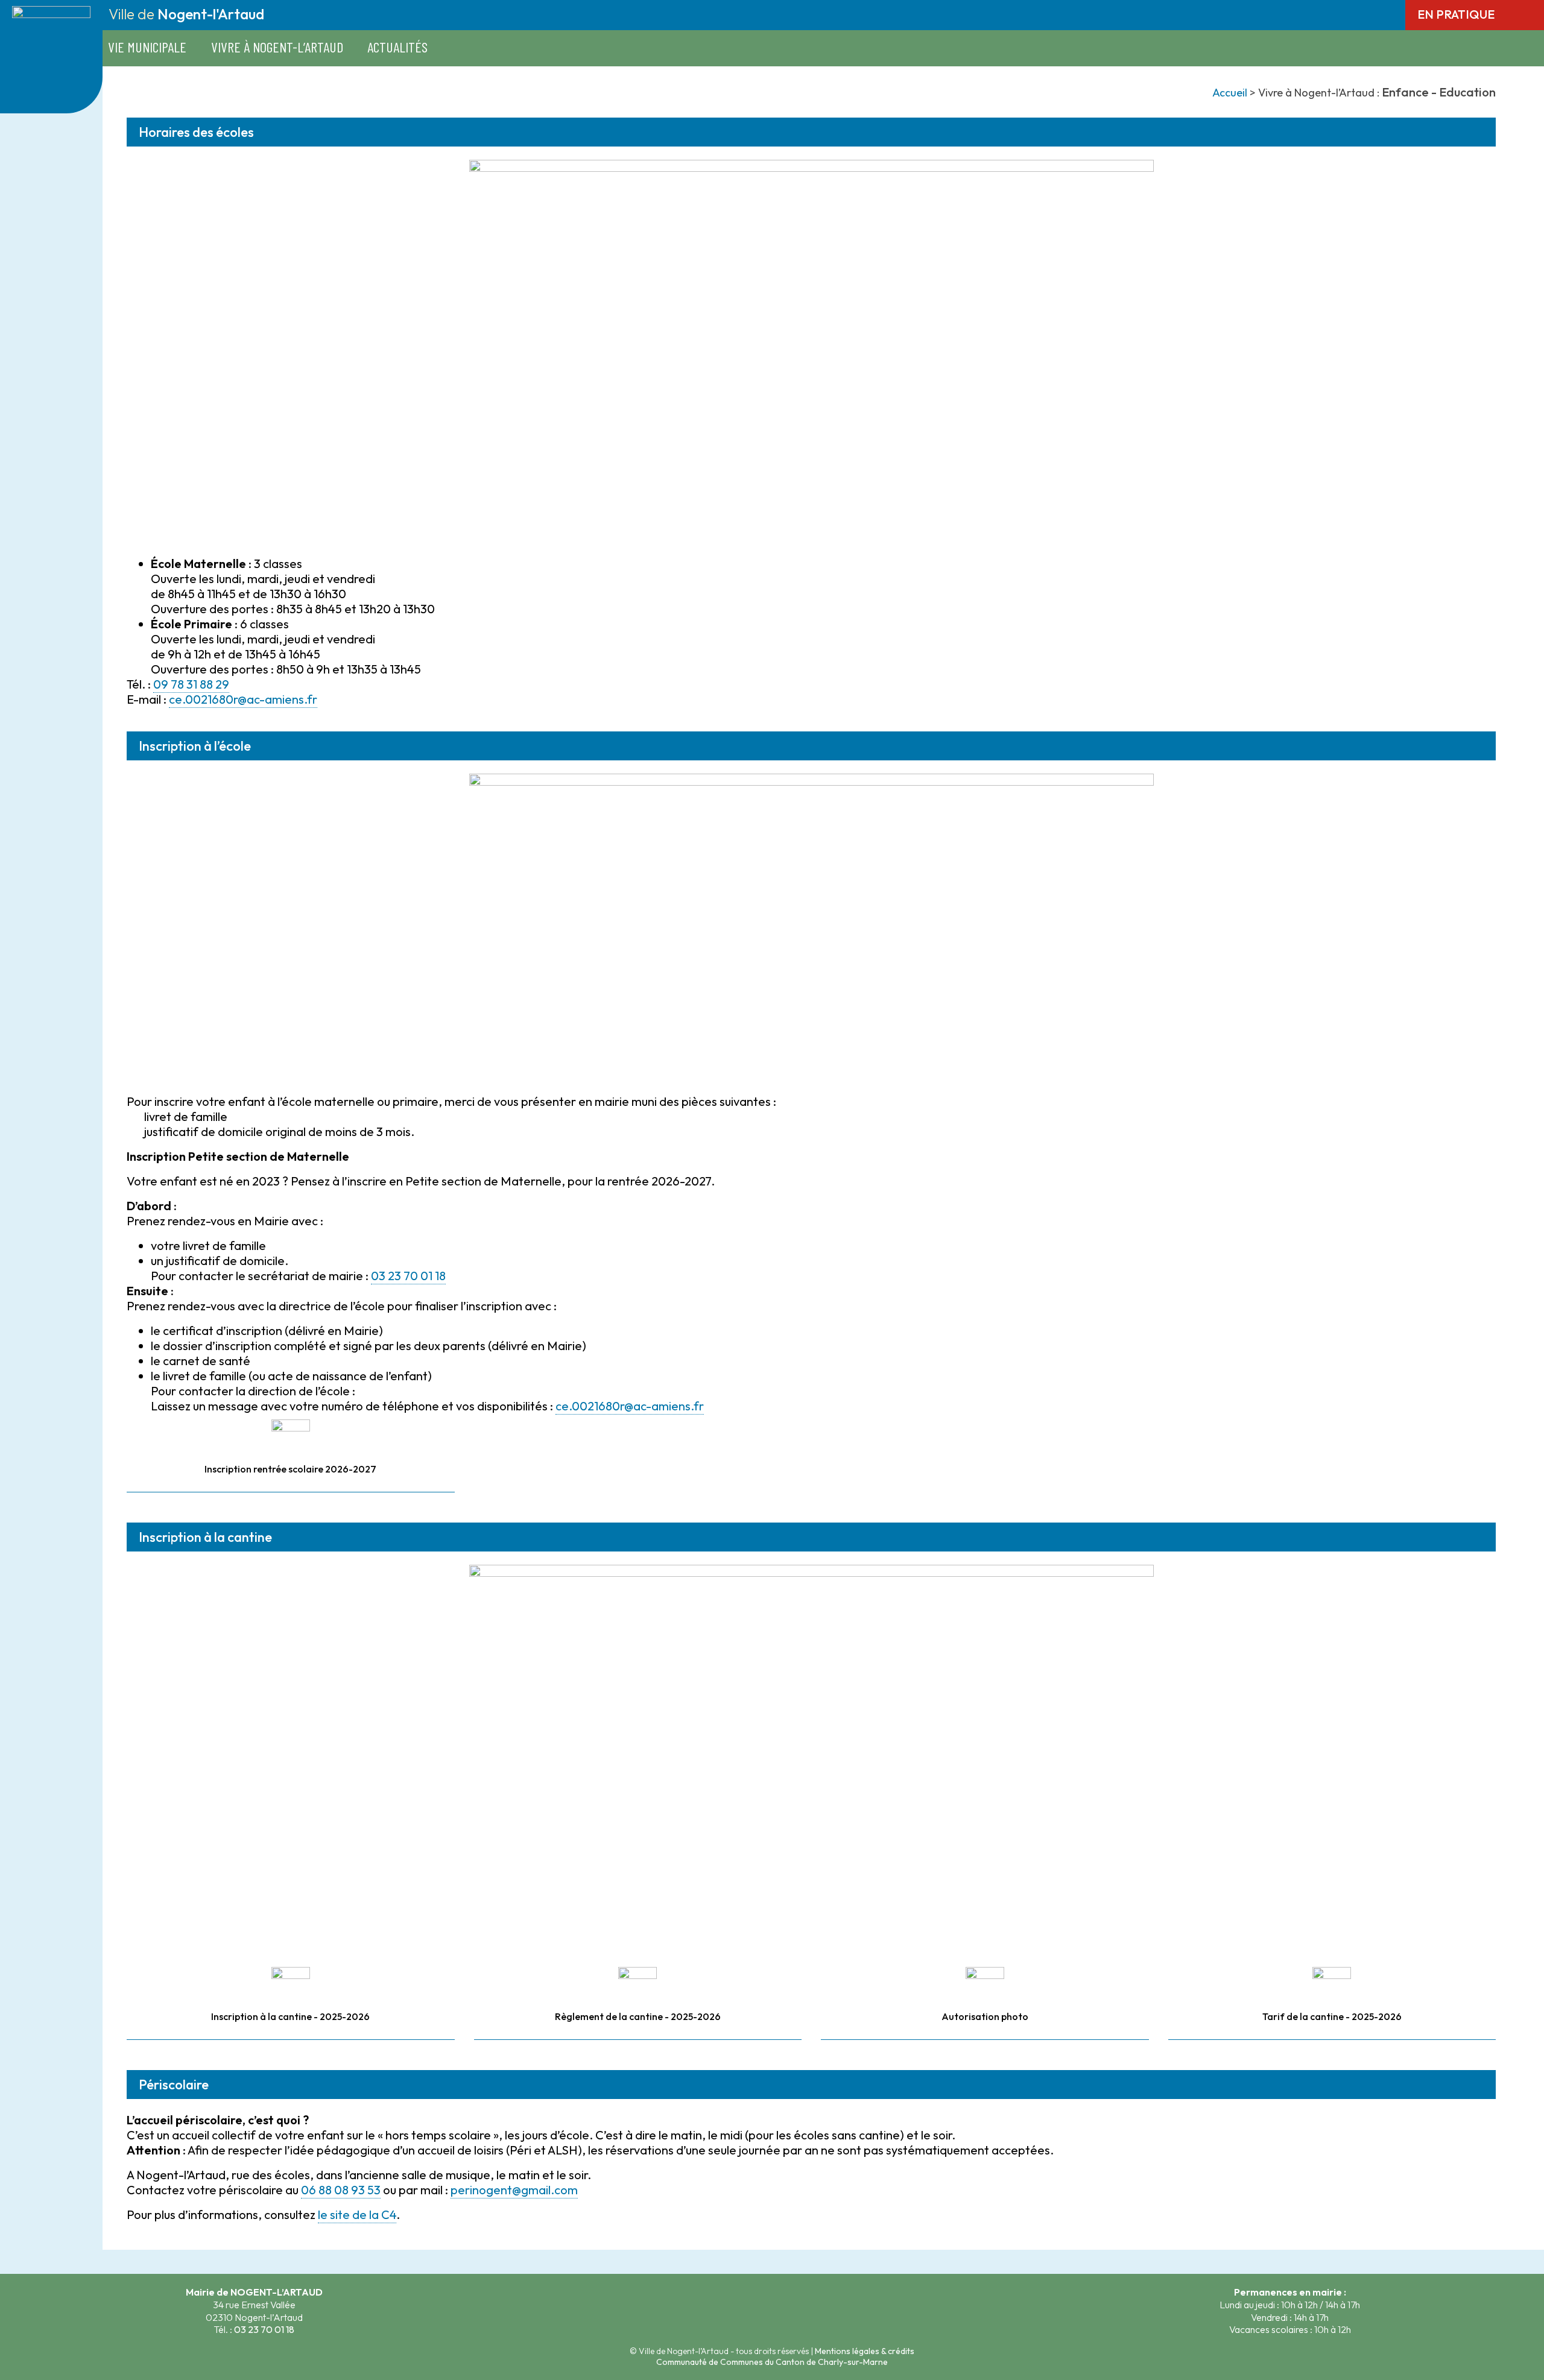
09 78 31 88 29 (191, 684)
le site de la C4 (357, 2214)
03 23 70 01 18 (408, 1276)
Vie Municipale (147, 47)
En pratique (1457, 14)
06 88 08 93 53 (341, 2190)
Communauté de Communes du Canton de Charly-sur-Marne (772, 2362)
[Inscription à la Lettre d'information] (799, 2312)
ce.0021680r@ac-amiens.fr (243, 699)
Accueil (1230, 93)
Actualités (397, 47)
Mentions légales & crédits (865, 2351)
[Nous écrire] (745, 2312)
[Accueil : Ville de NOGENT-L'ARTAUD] (51, 100)
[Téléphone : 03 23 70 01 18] (772, 2312)
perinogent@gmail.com (514, 2190)
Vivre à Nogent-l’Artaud (277, 47)
